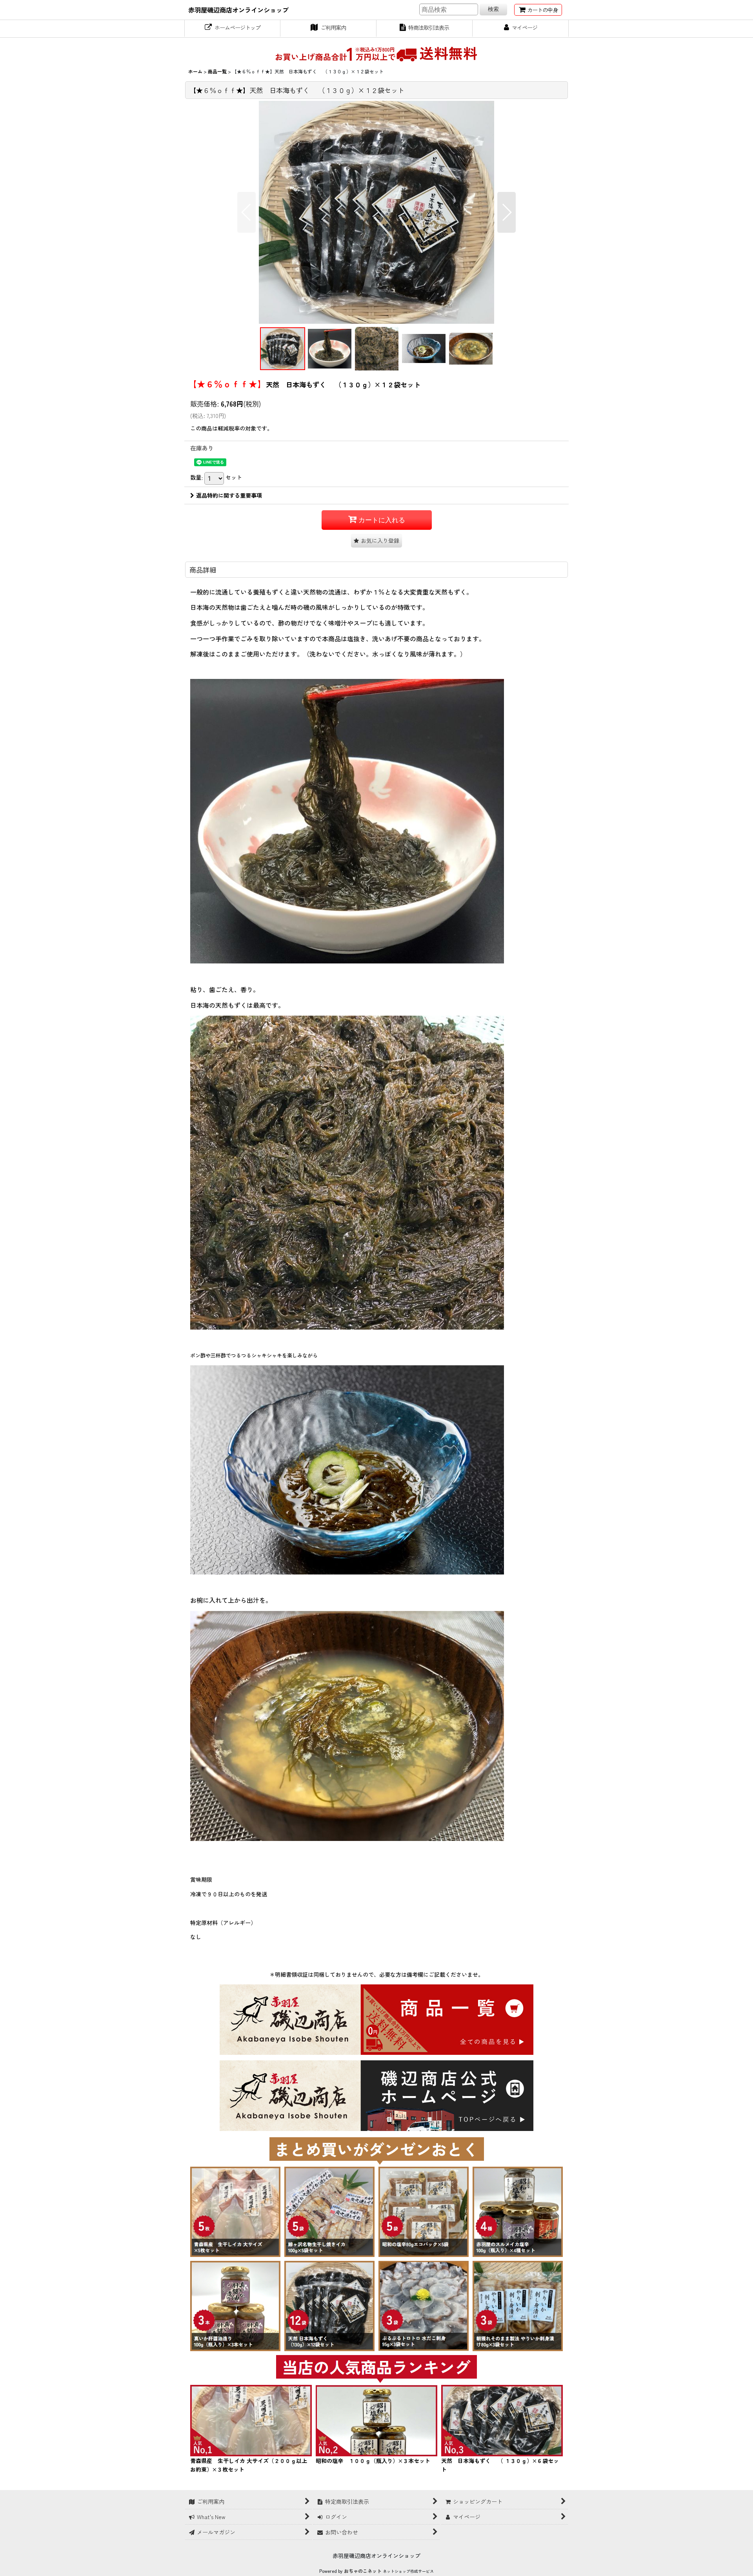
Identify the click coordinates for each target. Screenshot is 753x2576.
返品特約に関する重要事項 (229, 495)
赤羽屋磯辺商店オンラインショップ (238, 10)
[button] (246, 212)
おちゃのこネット (363, 2571)
